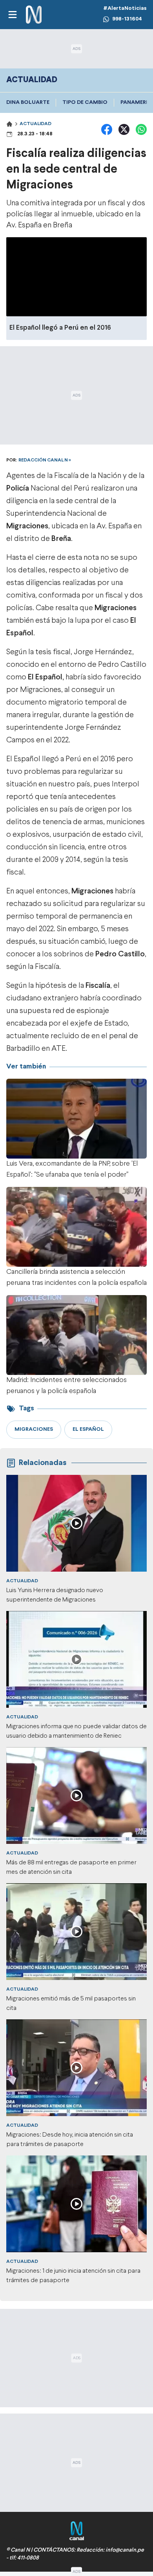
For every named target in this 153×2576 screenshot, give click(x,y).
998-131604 (127, 19)
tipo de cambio (85, 102)
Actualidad (36, 124)
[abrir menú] (12, 15)
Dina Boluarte (28, 102)
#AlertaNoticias (125, 8)
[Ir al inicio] (34, 15)
